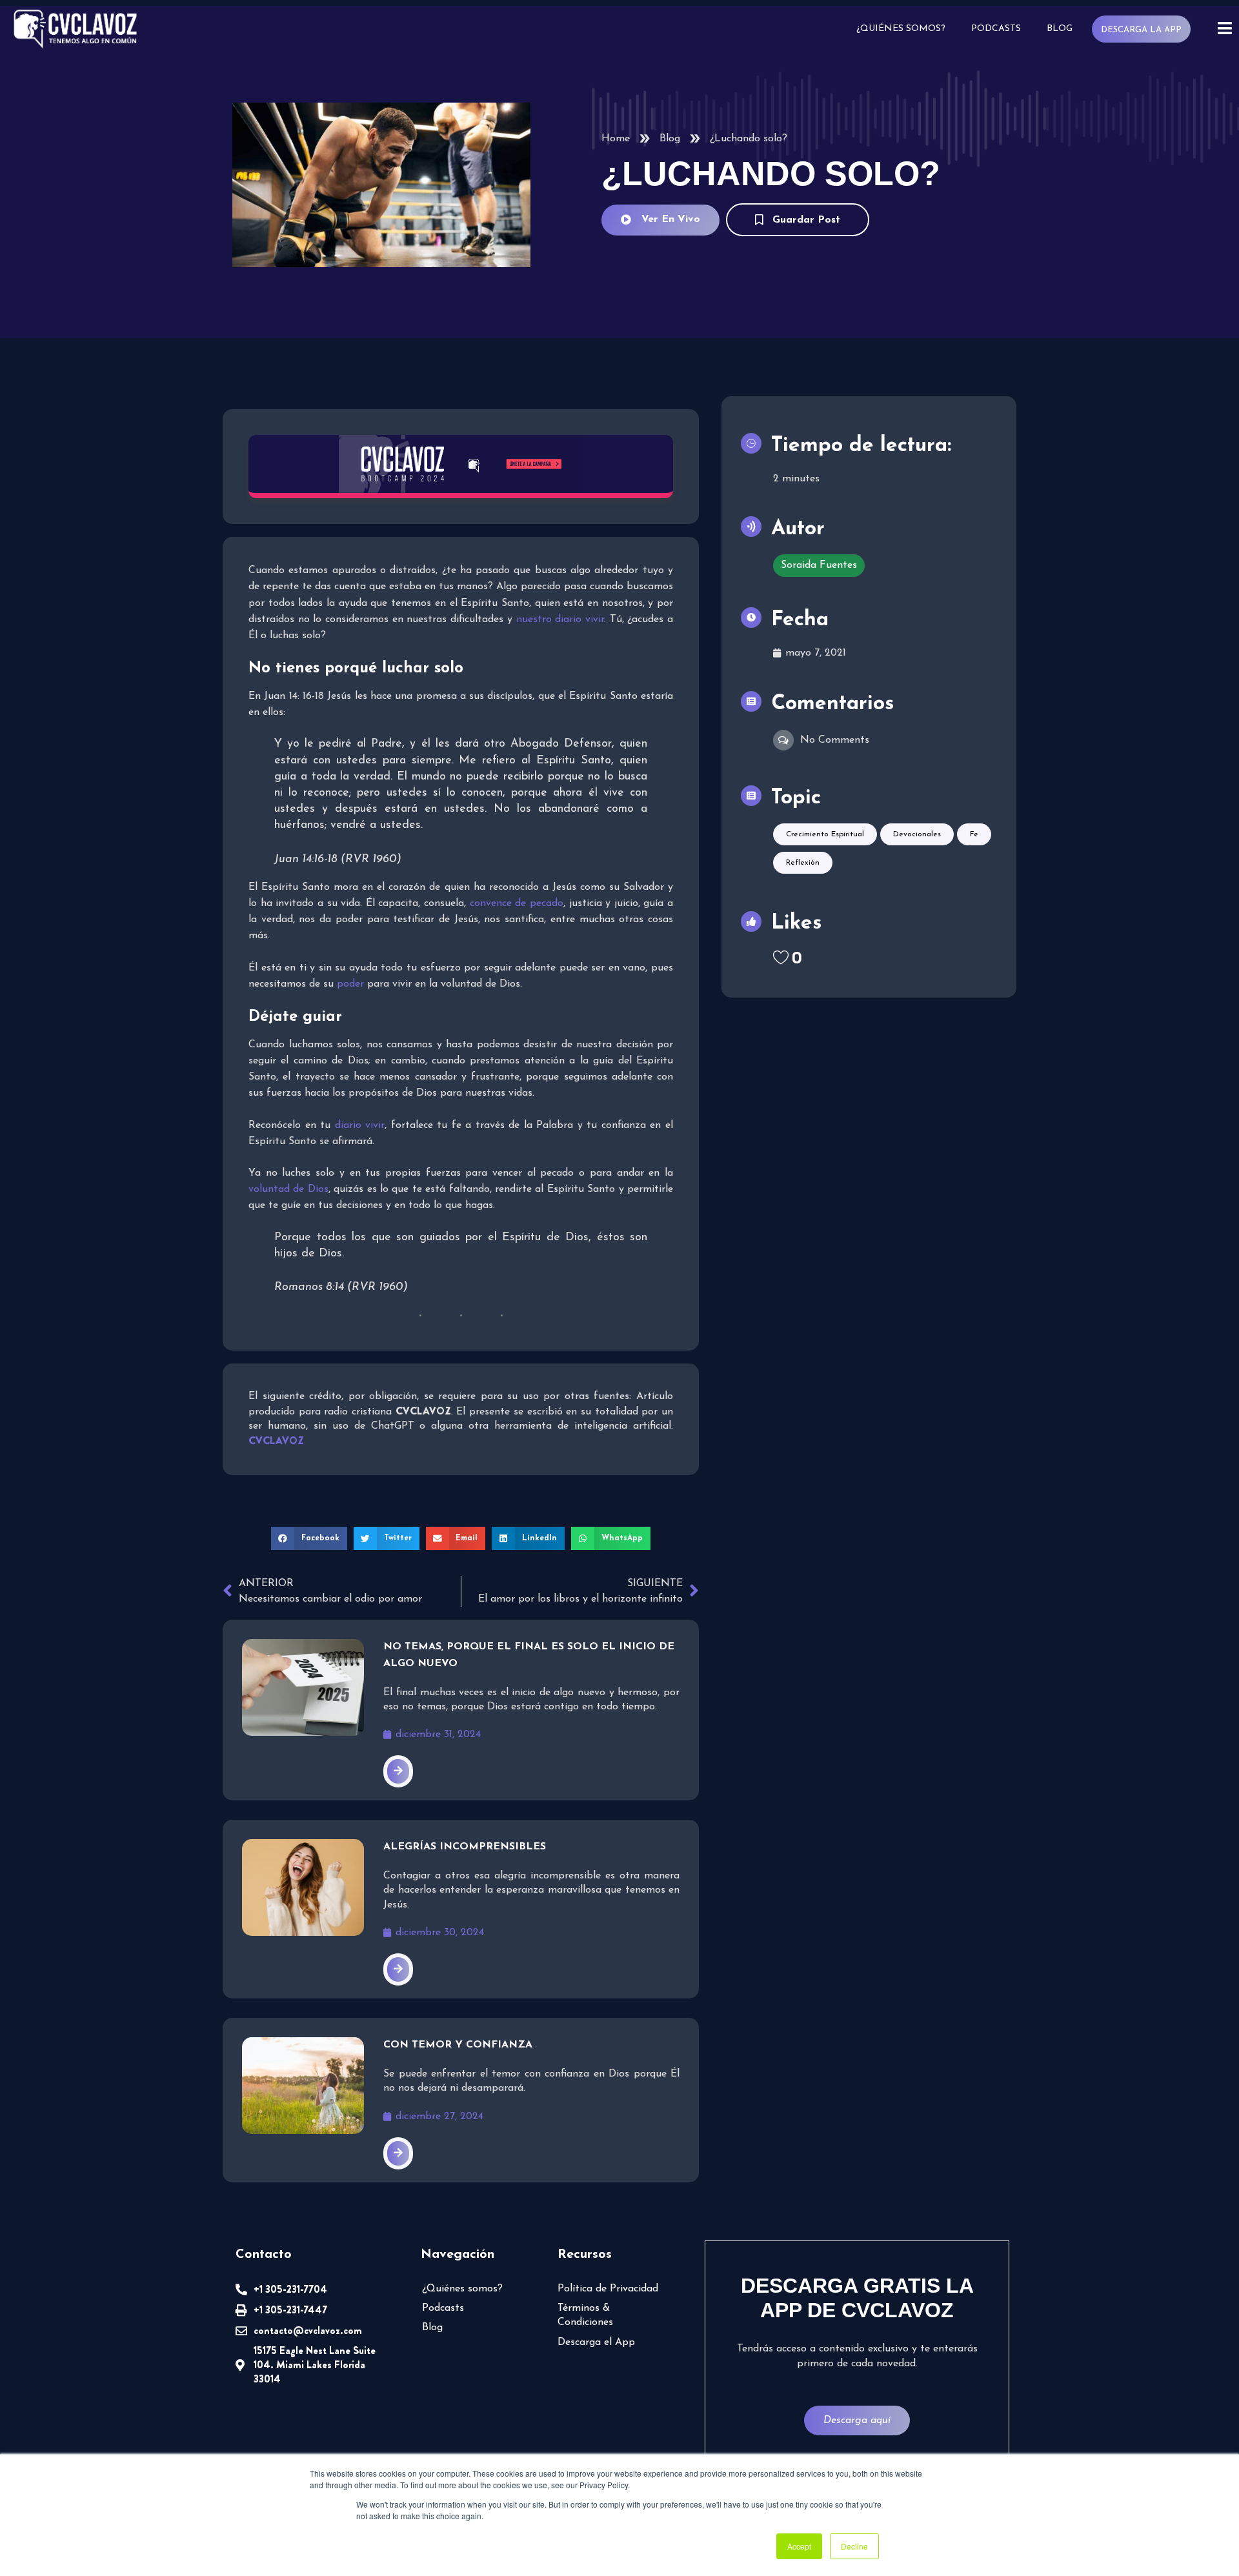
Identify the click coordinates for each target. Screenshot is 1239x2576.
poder (350, 984)
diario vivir (360, 1125)
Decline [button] (854, 2546)
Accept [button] (799, 2546)
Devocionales (917, 834)
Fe (974, 834)
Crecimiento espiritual (825, 834)
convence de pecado (517, 903)
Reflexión (803, 863)
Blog (1060, 29)
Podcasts (996, 29)
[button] (309, 1538)
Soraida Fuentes (819, 565)
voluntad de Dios (288, 1189)
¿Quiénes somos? (901, 29)
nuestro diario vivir (560, 619)
